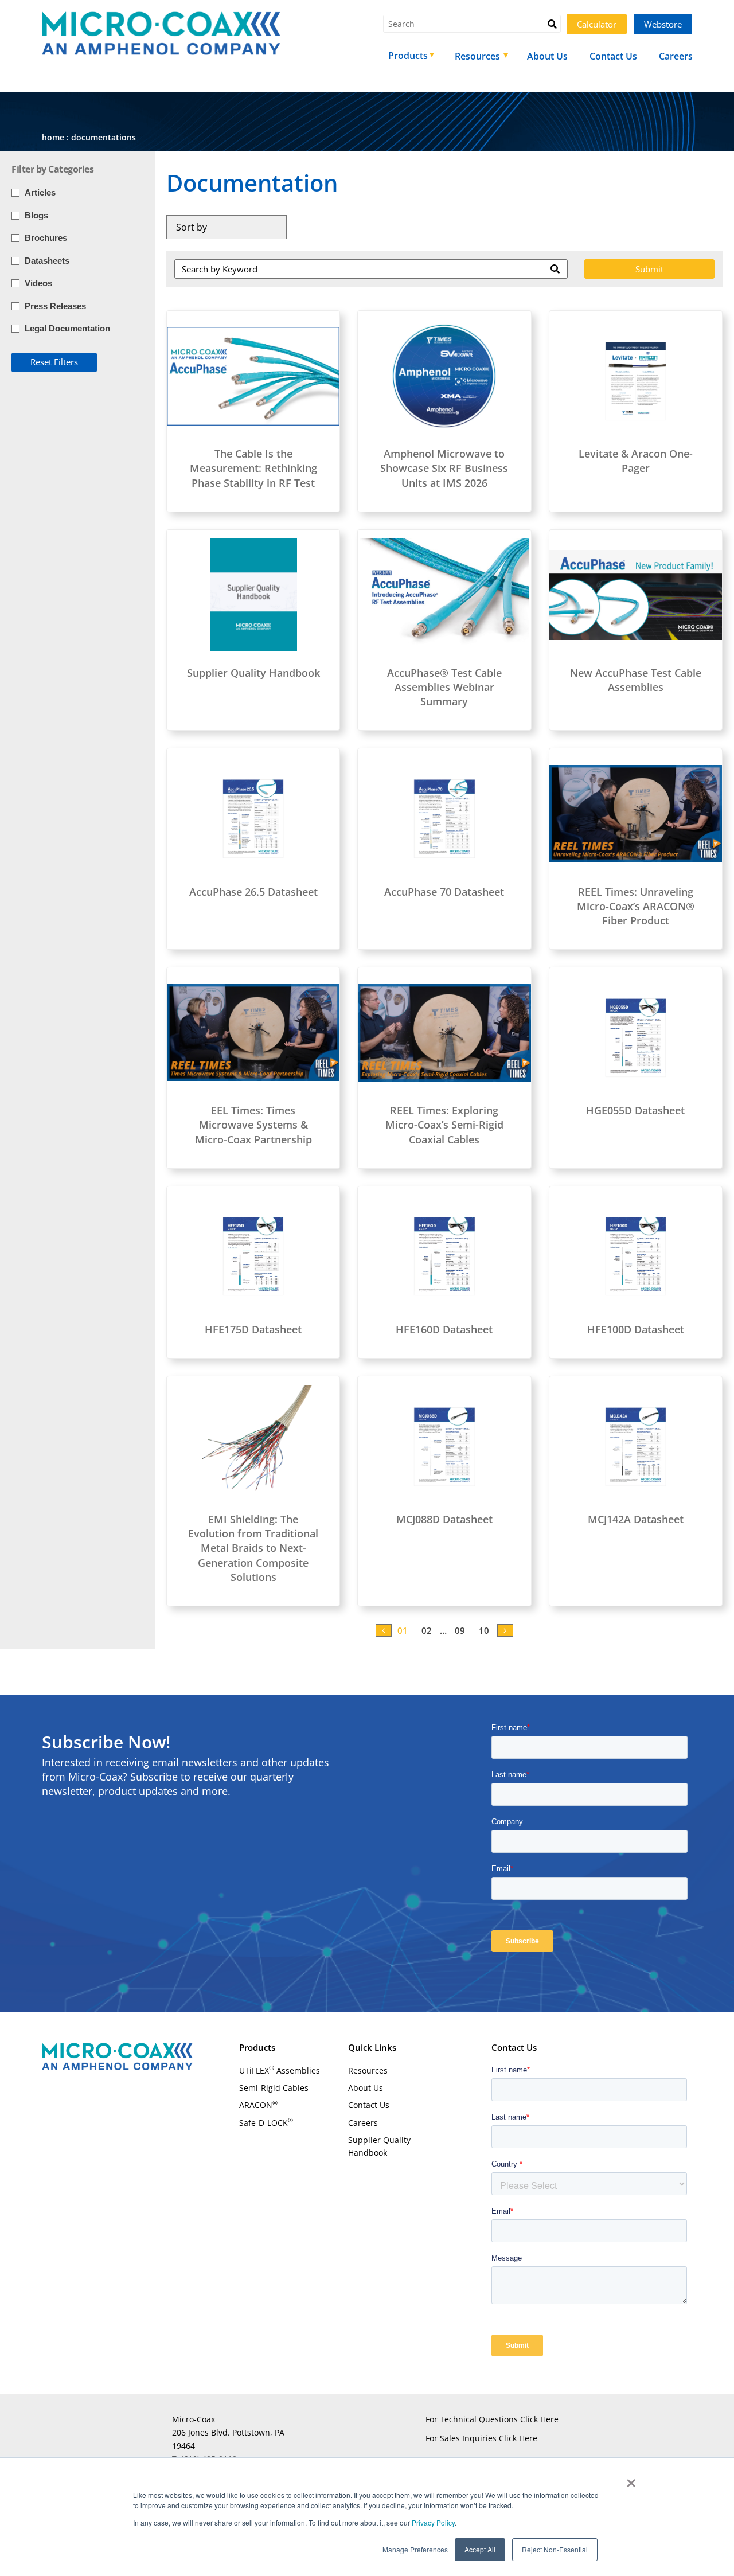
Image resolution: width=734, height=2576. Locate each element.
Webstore (663, 24)
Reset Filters (54, 362)
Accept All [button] (480, 2549)
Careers (363, 2123)
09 (460, 1630)
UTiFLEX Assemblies (280, 2070)
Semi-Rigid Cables (274, 2088)
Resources (368, 2070)
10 (484, 1630)
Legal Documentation (67, 328)
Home (53, 137)
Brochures (46, 238)
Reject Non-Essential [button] (555, 2549)
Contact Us (369, 2105)
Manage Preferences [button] (415, 2549)
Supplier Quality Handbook (379, 2146)
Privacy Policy (432, 2522)
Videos (38, 283)
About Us (366, 2088)
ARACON (258, 2105)
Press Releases (55, 306)
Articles (40, 192)
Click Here (539, 2419)
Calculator (597, 24)
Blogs (36, 215)
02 (427, 1630)
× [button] (631, 2479)
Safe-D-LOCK (266, 2122)
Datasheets (47, 261)
